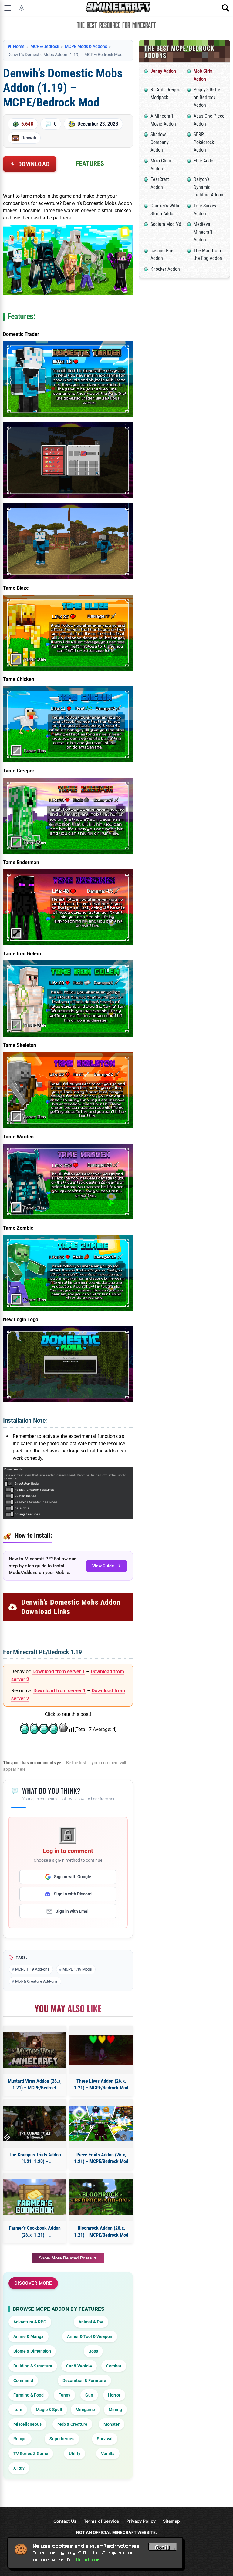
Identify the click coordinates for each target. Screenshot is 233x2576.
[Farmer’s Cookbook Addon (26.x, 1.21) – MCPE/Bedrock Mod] (35, 2197)
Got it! (163, 2548)
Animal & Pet (91, 2322)
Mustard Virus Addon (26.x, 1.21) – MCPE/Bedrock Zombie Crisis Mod (35, 2085)
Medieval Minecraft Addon (203, 232)
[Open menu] (8, 8)
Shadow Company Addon (160, 142)
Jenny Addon (163, 71)
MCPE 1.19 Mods (77, 1969)
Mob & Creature (72, 2424)
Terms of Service (101, 2521)
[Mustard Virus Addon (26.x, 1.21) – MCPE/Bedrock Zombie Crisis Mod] (35, 2050)
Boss (93, 2351)
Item (18, 2410)
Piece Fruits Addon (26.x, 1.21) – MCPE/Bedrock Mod (101, 2158)
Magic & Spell (49, 2410)
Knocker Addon (165, 269)
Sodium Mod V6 (166, 224)
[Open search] (225, 8)
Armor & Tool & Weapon (90, 2336)
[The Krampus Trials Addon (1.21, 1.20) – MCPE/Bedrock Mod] (35, 2124)
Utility (75, 2454)
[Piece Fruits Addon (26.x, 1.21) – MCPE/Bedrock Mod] (101, 2124)
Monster (111, 2424)
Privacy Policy (141, 2521)
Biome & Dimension (32, 2351)
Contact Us (65, 2521)
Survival (105, 2439)
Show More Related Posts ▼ (68, 2258)
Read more (90, 2560)
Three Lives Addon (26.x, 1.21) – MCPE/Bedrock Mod (101, 2084)
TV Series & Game (31, 2454)
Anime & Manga (29, 2336)
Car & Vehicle (79, 2366)
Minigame (85, 2410)
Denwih (29, 138)
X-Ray (19, 2468)
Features (90, 164)
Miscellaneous (27, 2424)
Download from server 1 (59, 1672)
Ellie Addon (205, 161)
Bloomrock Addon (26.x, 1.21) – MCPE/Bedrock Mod (101, 2231)
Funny (64, 2395)
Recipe (20, 2439)
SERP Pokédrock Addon (204, 142)
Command (23, 2380)
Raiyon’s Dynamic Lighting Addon (208, 187)
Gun (89, 2395)
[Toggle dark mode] (22, 8)
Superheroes (62, 2439)
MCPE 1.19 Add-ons (32, 1969)
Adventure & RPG (30, 2322)
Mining (115, 2410)
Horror (114, 2395)
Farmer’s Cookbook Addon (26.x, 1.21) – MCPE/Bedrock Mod (35, 2232)
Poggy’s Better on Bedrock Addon (208, 97)
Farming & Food (29, 2395)
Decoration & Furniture (84, 2380)
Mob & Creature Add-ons (36, 1981)
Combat (114, 2366)
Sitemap (171, 2521)
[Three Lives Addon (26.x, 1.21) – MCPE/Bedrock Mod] (101, 2050)
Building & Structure (33, 2366)
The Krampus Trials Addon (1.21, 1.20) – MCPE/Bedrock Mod (35, 2159)
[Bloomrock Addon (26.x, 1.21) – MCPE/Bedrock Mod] (101, 2197)
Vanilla (108, 2454)
